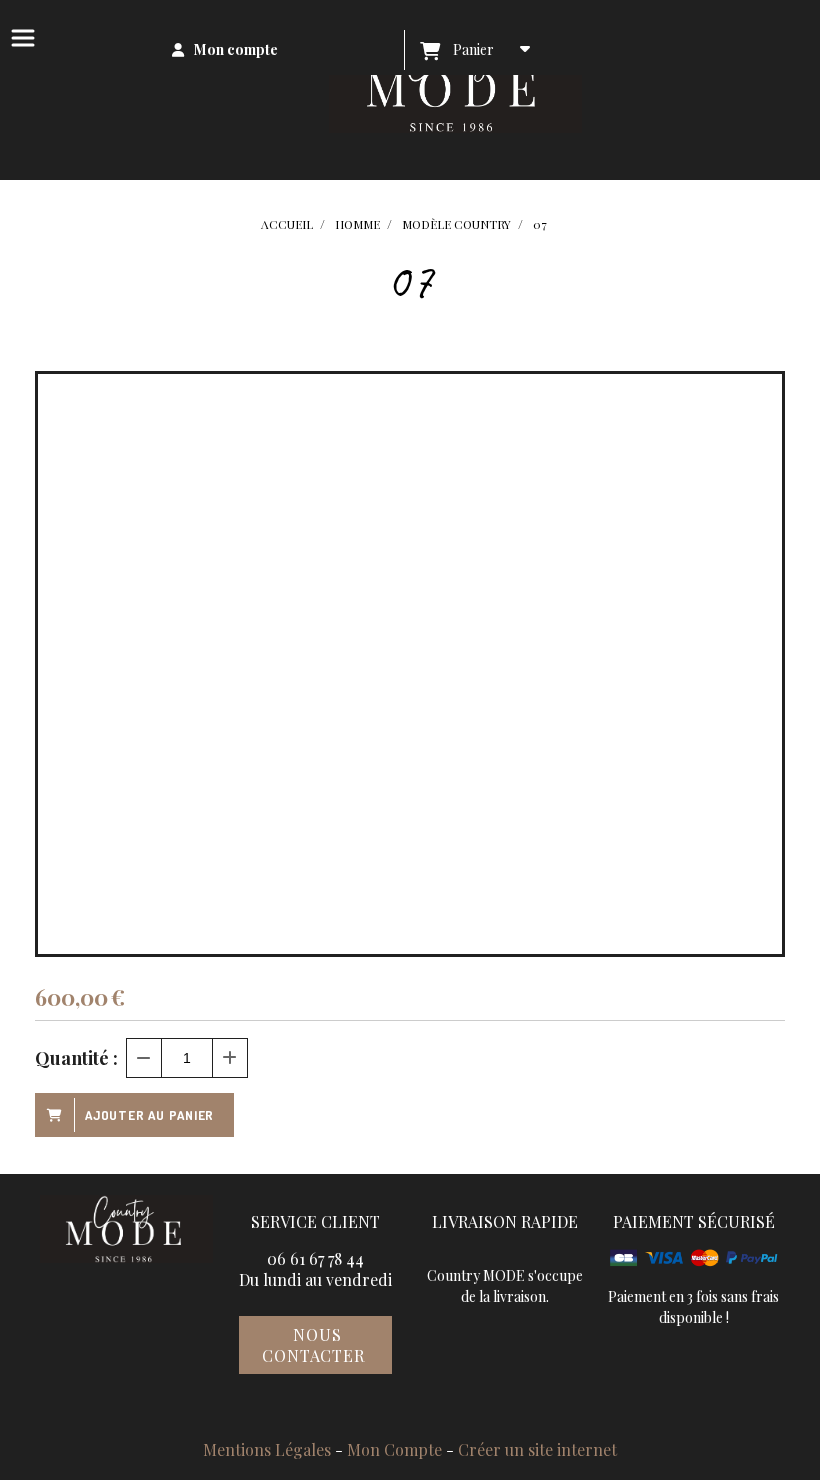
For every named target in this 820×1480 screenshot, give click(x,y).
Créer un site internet (537, 1449)
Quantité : (76, 1058)
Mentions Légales (267, 1449)
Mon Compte (394, 1449)
